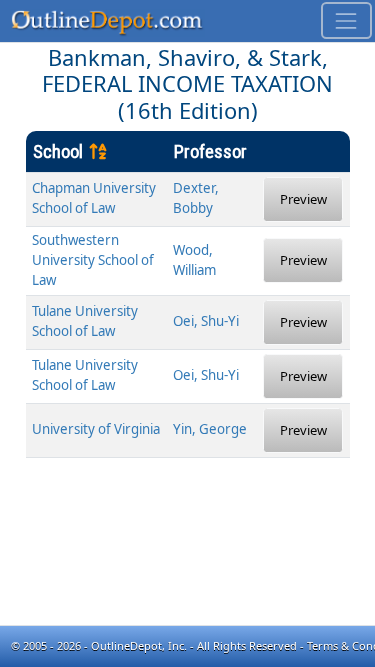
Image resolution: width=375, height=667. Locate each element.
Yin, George (210, 429)
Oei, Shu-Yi (206, 321)
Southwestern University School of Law (93, 260)
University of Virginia (96, 429)
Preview (303, 199)
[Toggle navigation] (346, 20)
